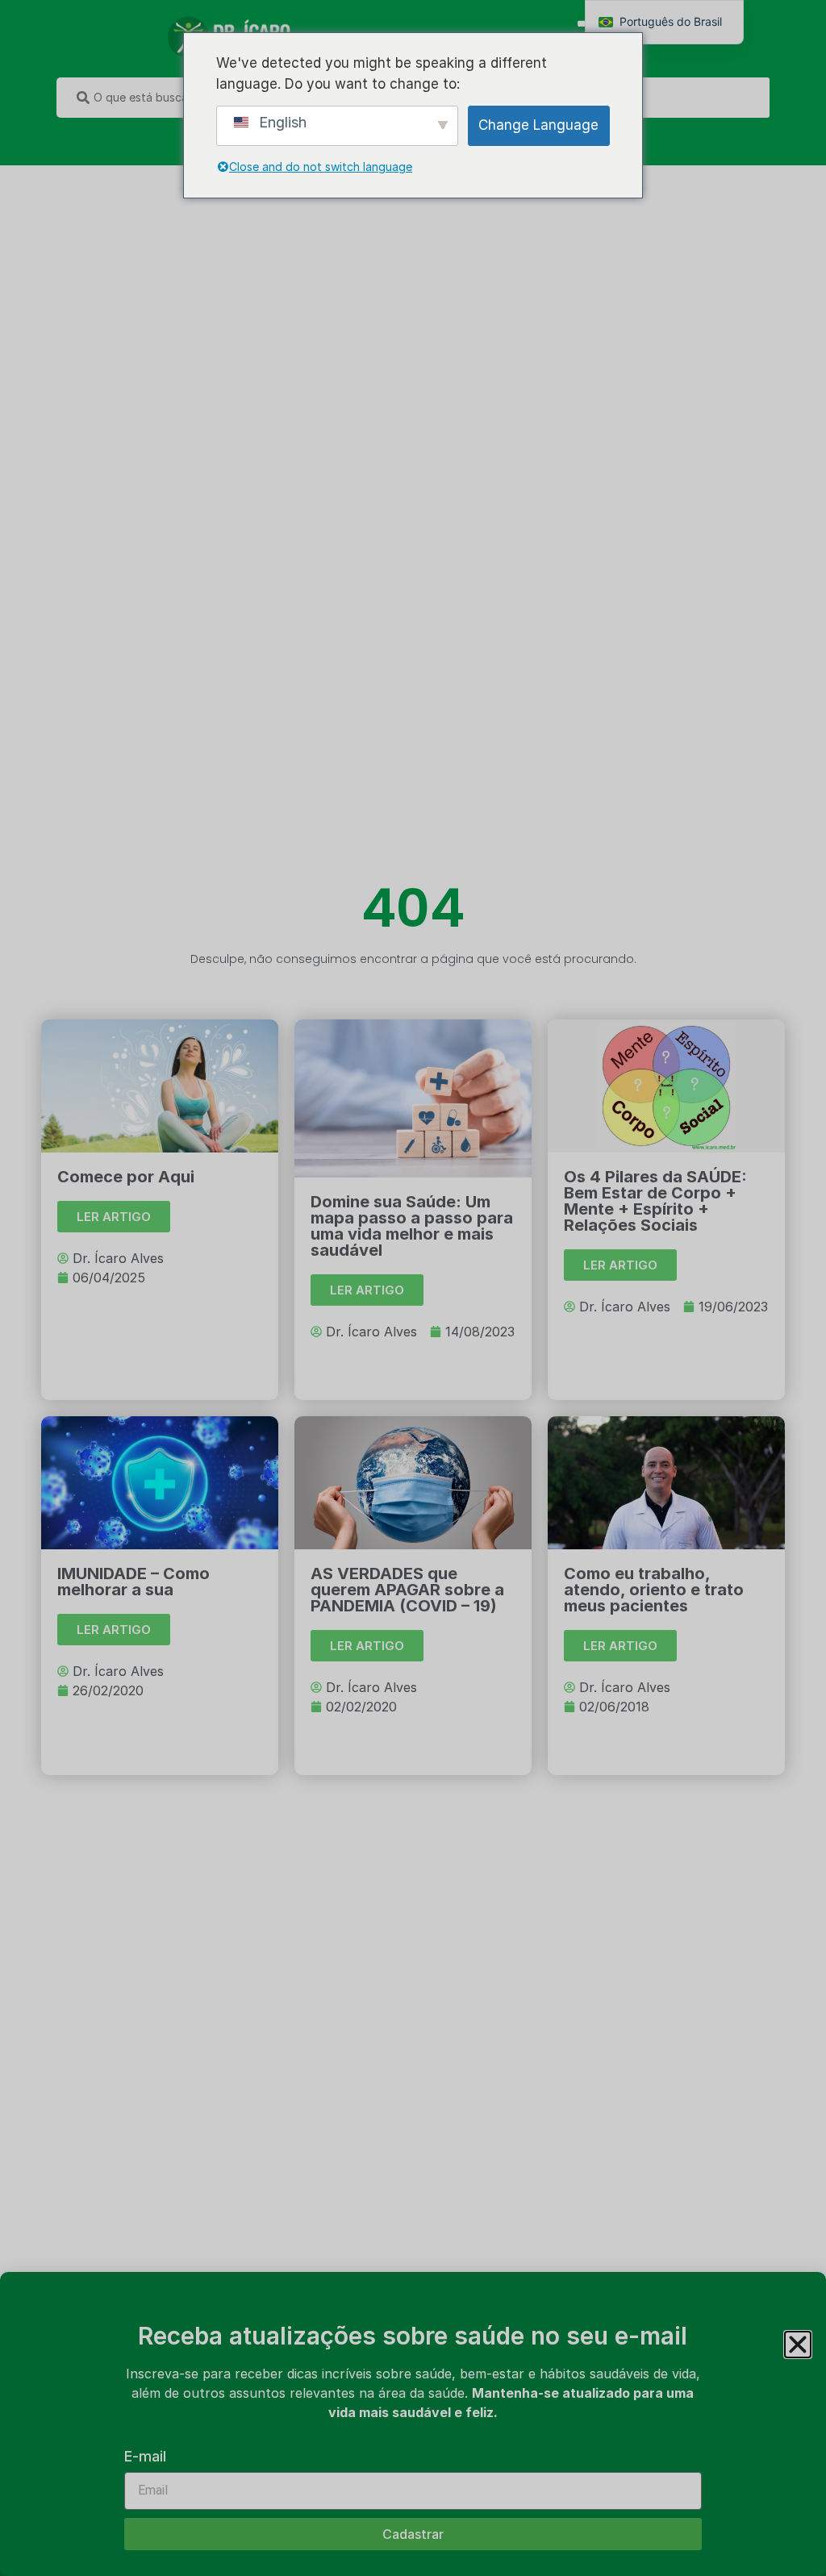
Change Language (538, 125)
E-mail (145, 2457)
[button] (798, 2345)
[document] (413, 1288)
